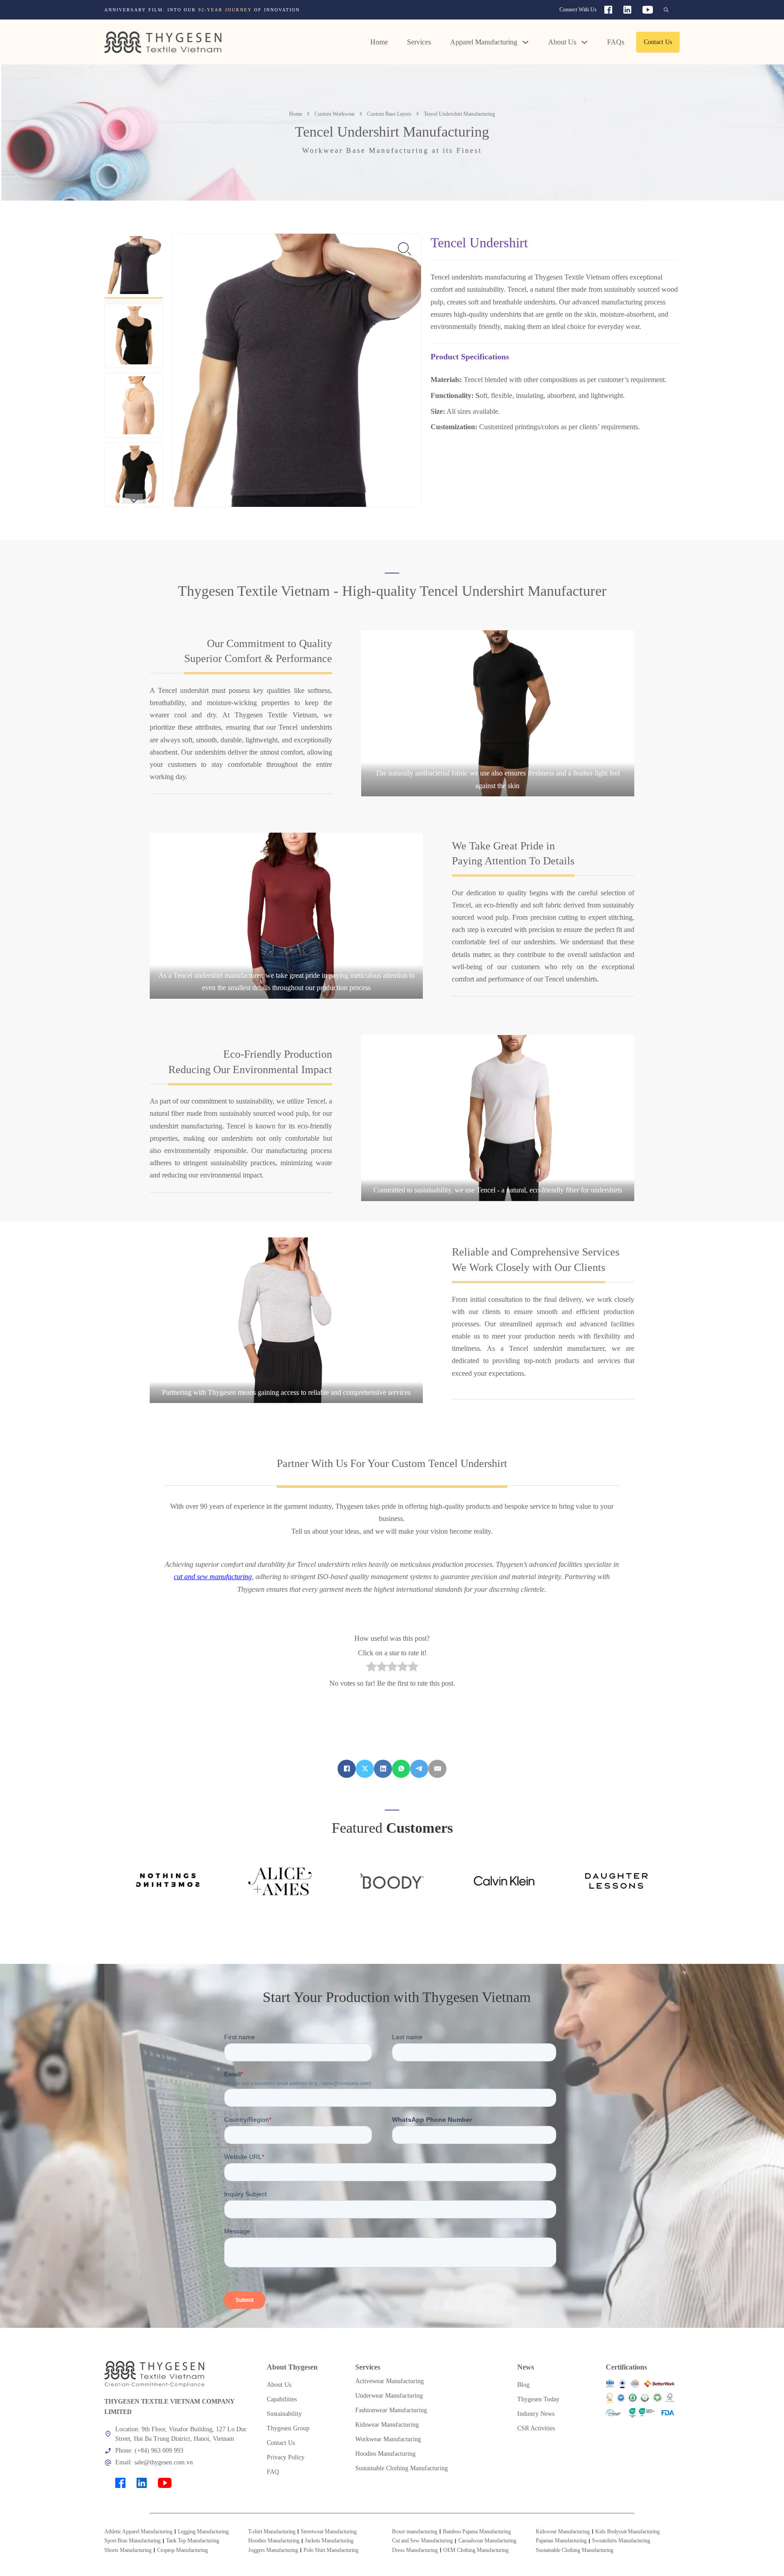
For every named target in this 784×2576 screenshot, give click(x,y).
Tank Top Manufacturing (193, 2541)
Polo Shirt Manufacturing (331, 2550)
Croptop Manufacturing (182, 2550)
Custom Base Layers (389, 114)
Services (419, 42)
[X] (365, 1769)
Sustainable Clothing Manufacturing (575, 2550)
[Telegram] (419, 1769)
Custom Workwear (335, 114)
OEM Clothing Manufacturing (476, 2550)
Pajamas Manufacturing (561, 2541)
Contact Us (658, 42)
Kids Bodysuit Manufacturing (627, 2532)
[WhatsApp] (401, 1769)
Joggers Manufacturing (273, 2550)
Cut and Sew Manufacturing (422, 2541)
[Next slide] (134, 500)
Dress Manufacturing (415, 2550)
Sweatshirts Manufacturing (621, 2541)
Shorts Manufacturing (128, 2550)
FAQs (616, 42)
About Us (562, 42)
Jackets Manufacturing (329, 2541)
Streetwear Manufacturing (329, 2532)
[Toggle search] (666, 10)
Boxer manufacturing (415, 2532)
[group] (277, 10)
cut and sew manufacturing (213, 1577)
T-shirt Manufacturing (272, 2532)
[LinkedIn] (383, 1769)
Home (379, 42)
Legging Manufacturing (203, 2532)
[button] (134, 266)
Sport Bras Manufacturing (132, 2541)
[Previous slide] (134, 240)
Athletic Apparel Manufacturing (138, 2532)
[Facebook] (347, 1769)
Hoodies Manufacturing (274, 2541)
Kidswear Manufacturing (563, 2532)
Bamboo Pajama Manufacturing (477, 2532)
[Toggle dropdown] (525, 42)
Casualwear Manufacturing (487, 2541)
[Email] (437, 1769)
